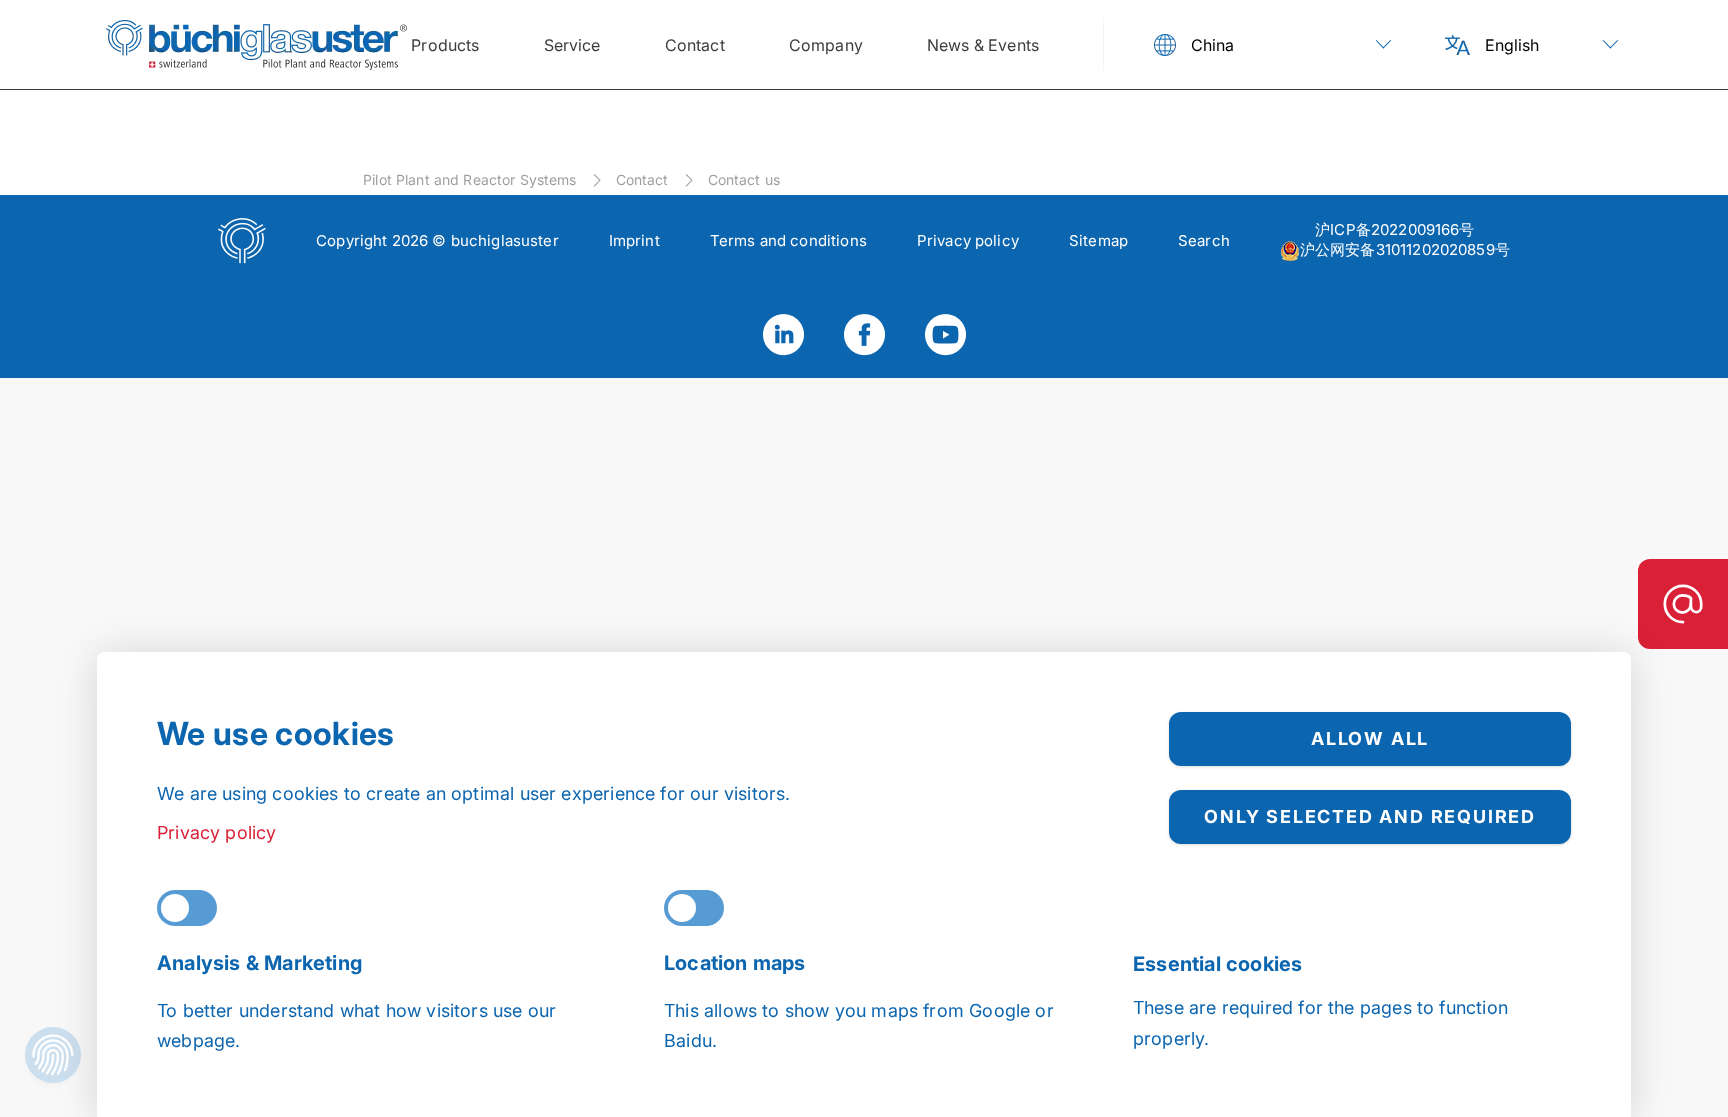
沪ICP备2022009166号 (1394, 229)
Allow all (1370, 738)
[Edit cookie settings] (53, 1058)
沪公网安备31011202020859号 (1405, 249)
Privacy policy (217, 832)
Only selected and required (1370, 816)
